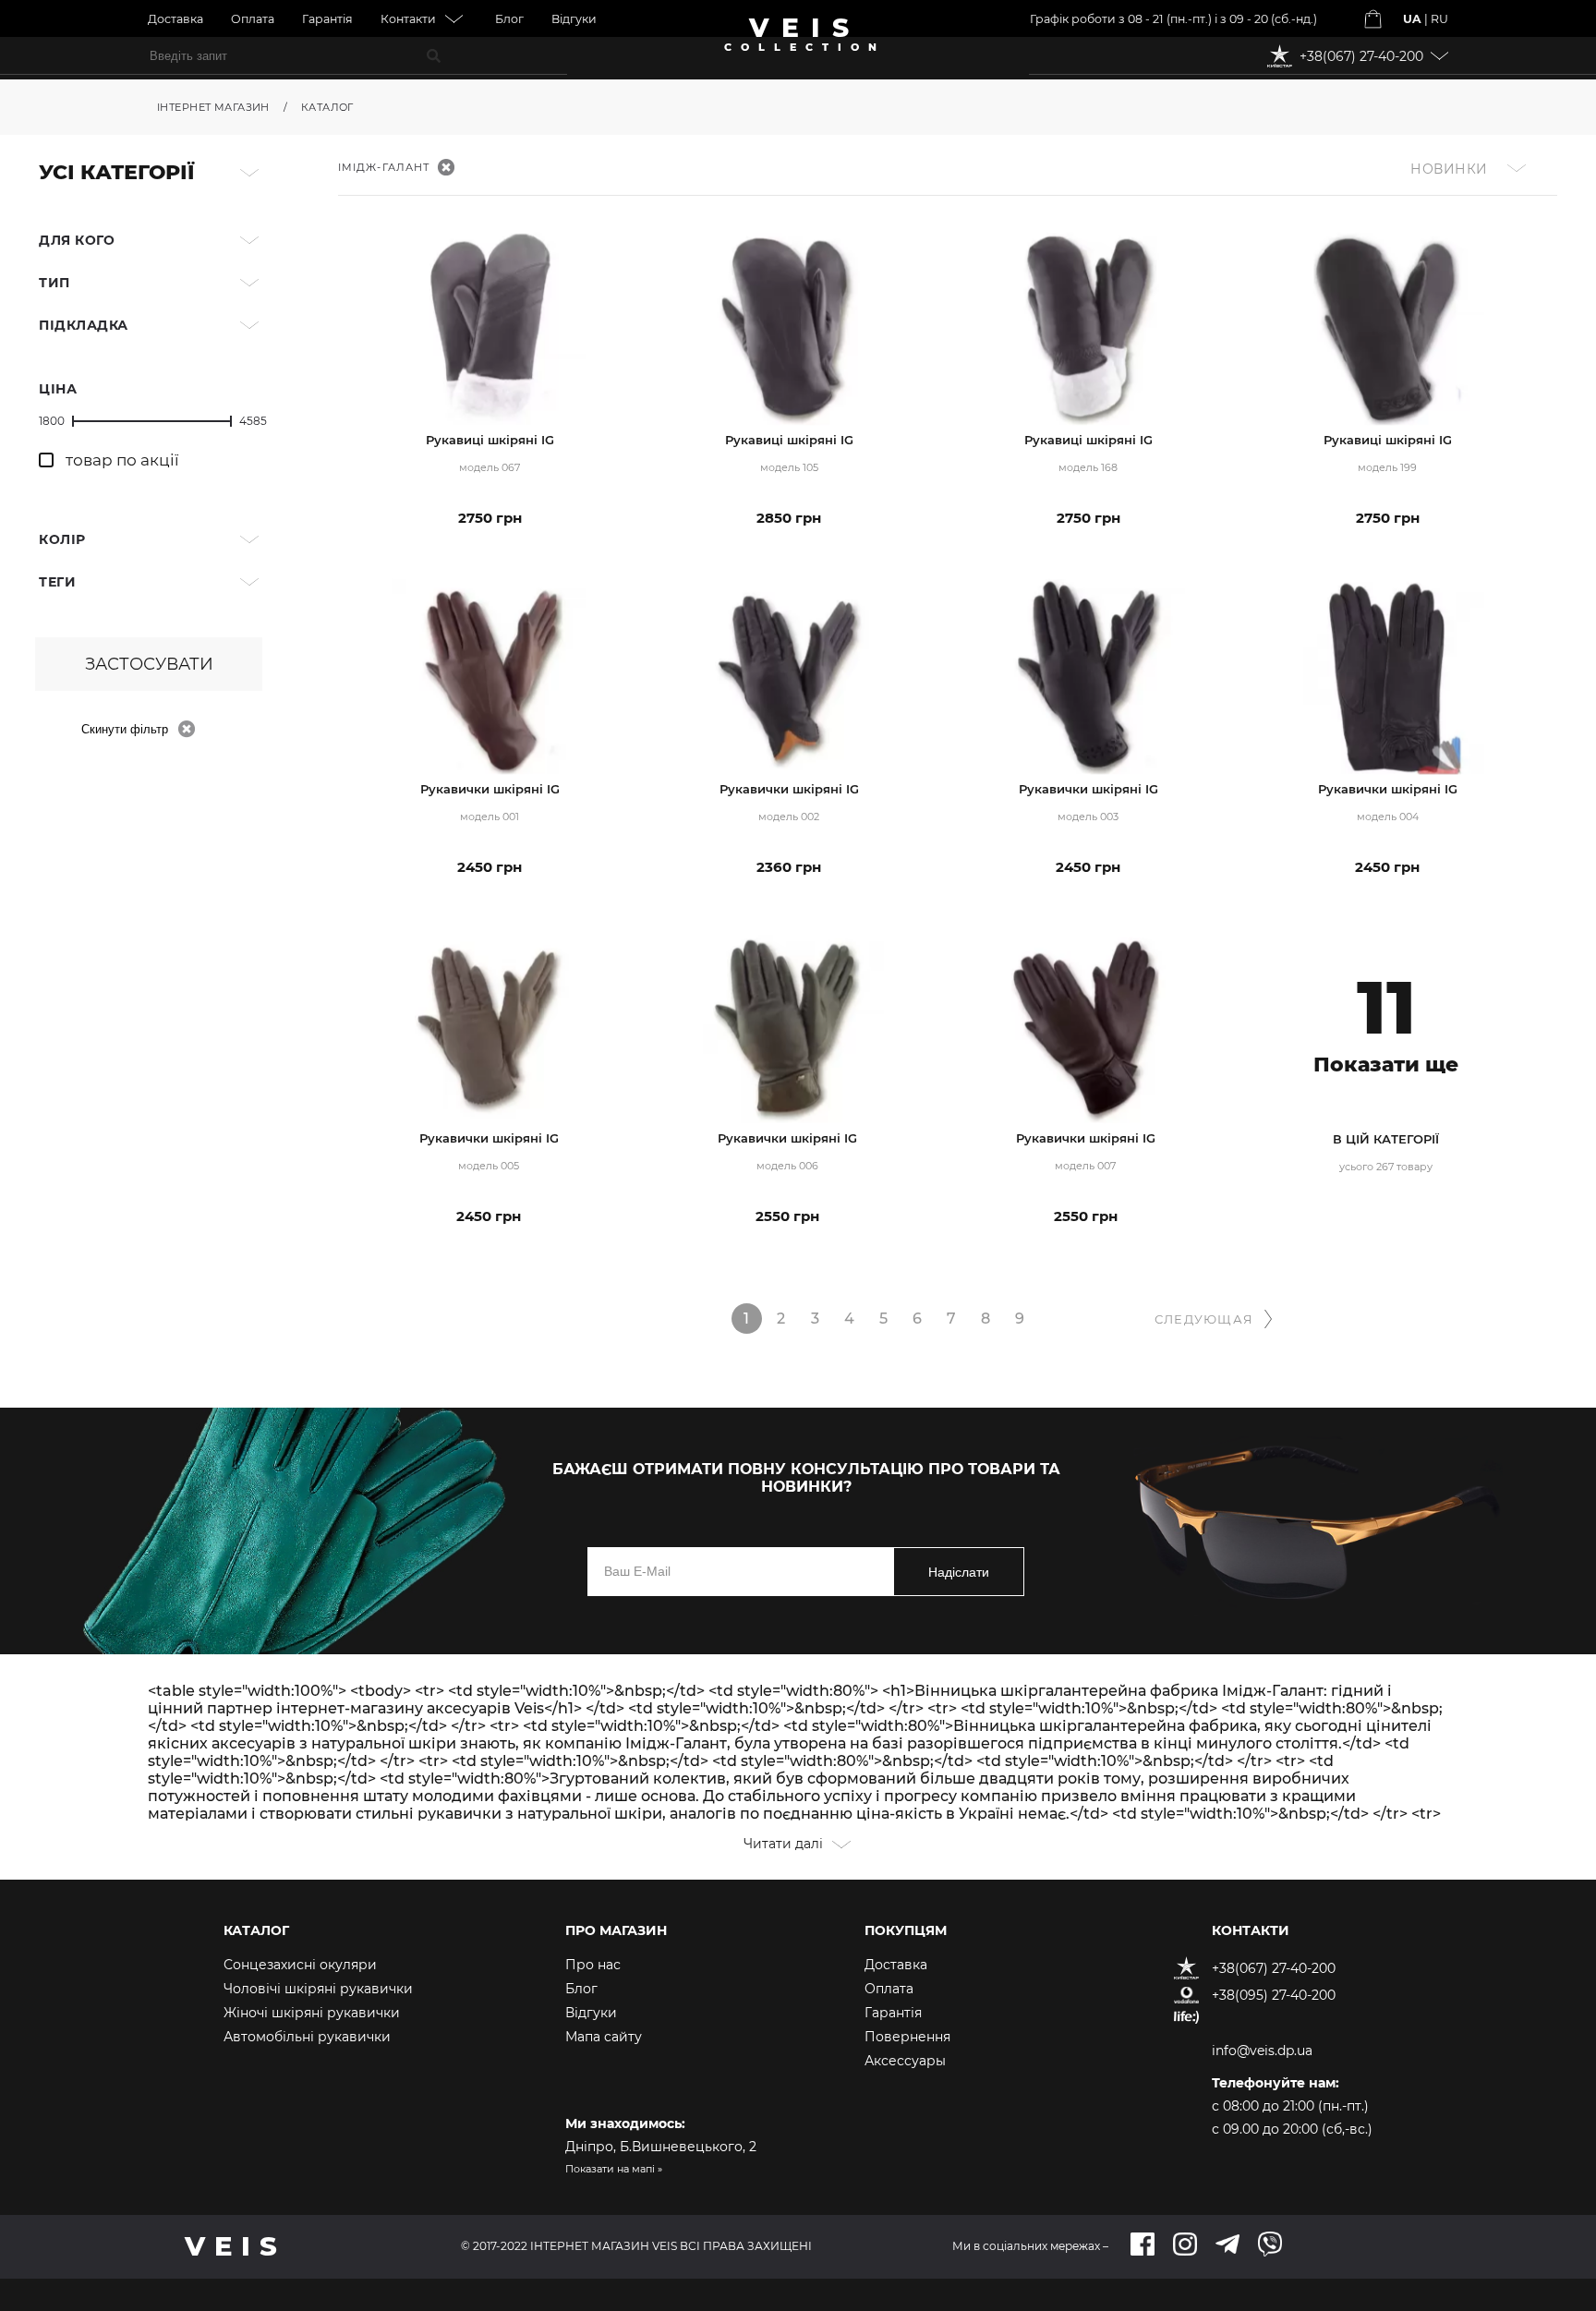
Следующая (1204, 1319)
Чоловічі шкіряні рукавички (318, 1989)
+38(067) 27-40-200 (1274, 1968)
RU (1439, 19)
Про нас (593, 1965)
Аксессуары (905, 2061)
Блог (509, 19)
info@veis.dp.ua (1262, 2051)
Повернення (907, 2037)
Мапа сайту (604, 2037)
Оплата (253, 19)
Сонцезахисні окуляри (300, 1965)
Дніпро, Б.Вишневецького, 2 (661, 2147)
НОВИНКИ (1449, 169)
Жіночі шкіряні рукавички (312, 2013)
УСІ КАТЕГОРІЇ (116, 172)
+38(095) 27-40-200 (1274, 1995)
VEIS (805, 37)
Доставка (175, 19)
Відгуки (574, 19)
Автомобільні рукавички (307, 2037)
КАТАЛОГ (327, 107)
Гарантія (327, 19)
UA (1412, 19)
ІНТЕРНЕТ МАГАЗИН (213, 107)
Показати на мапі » (614, 2169)
